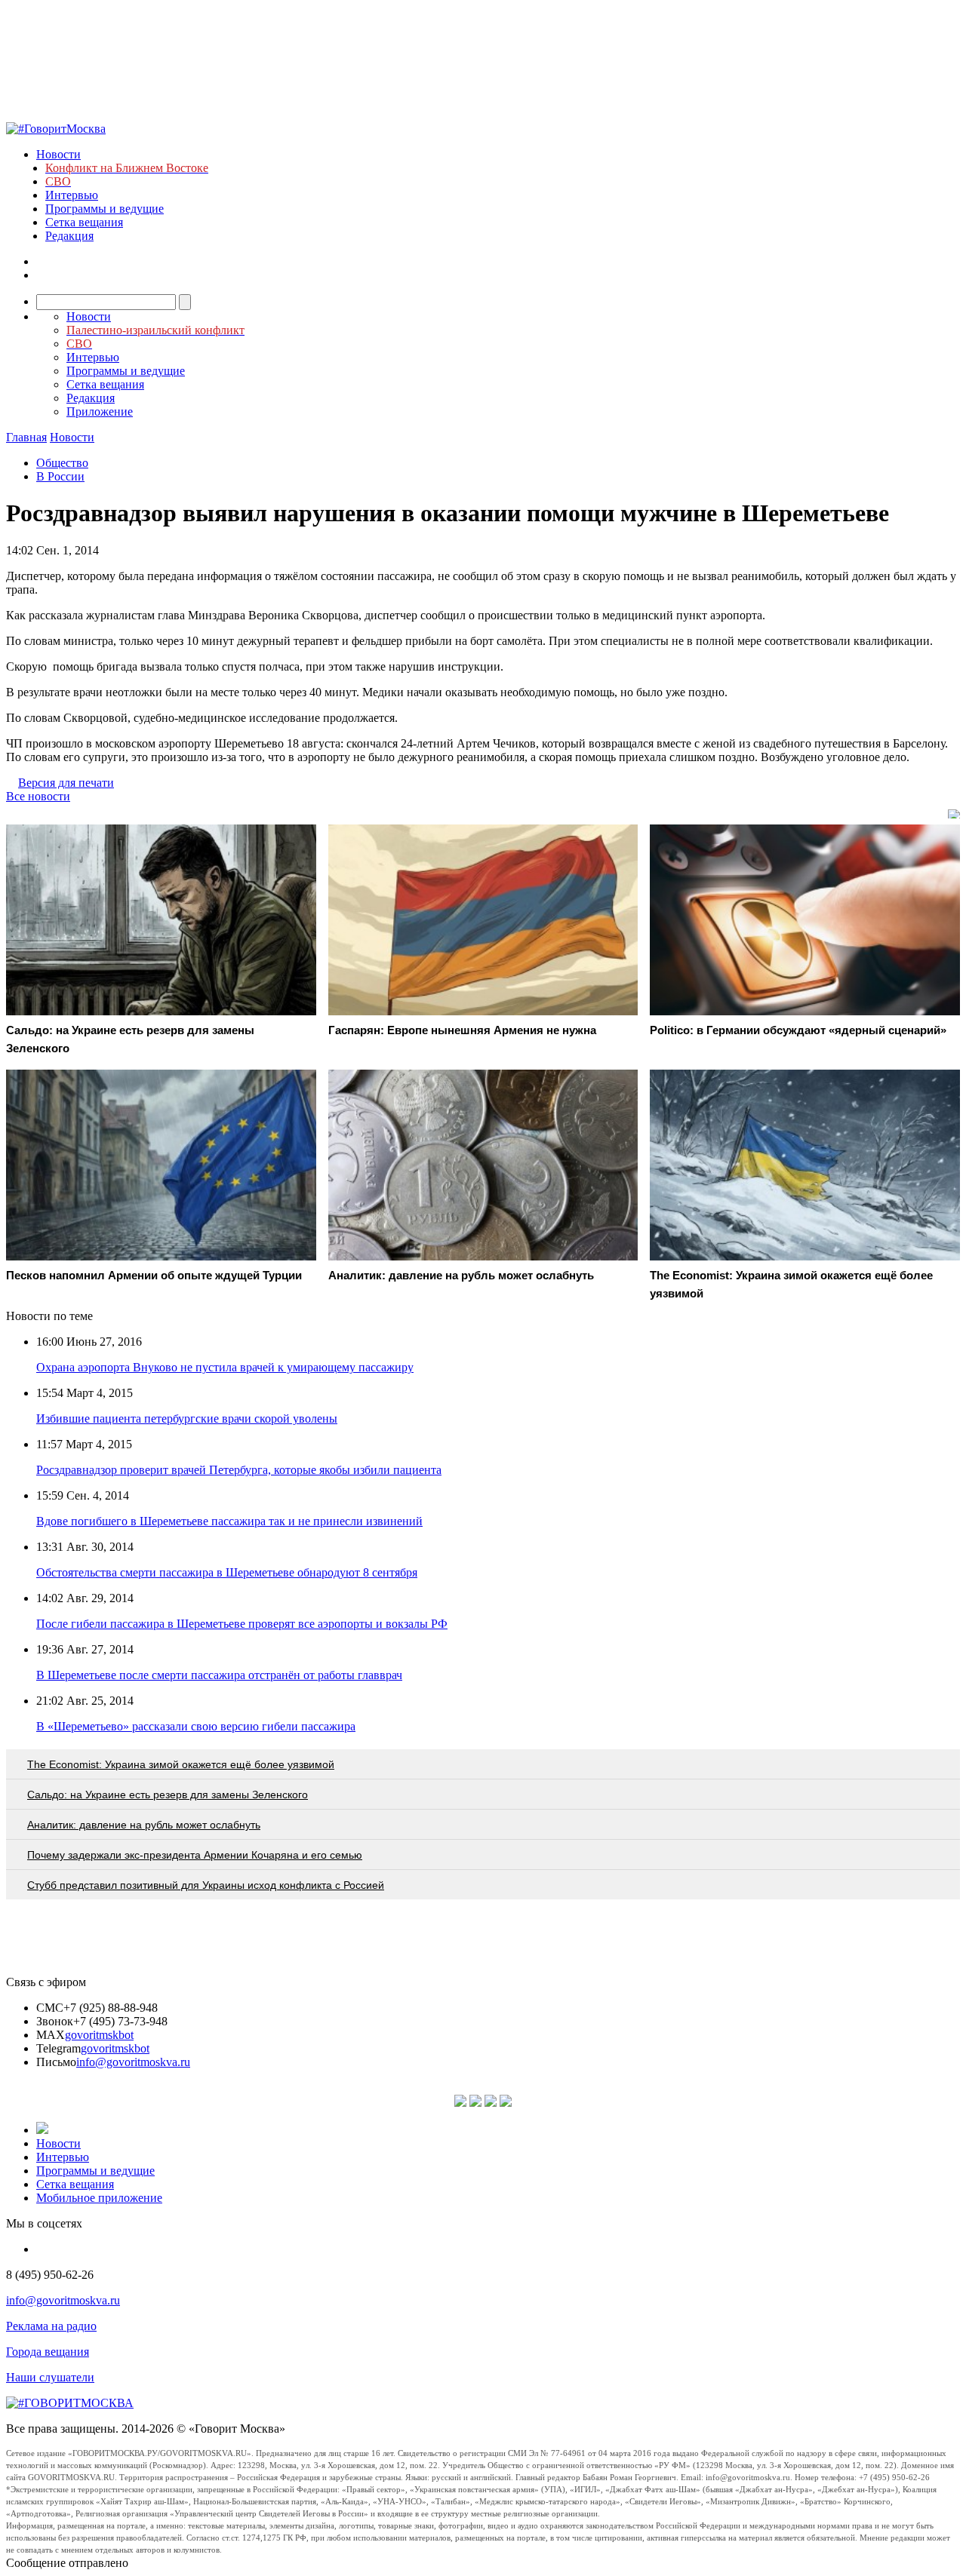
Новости (58, 154)
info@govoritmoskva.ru (133, 2062)
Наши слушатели (50, 2377)
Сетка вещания (84, 222)
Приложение (100, 411)
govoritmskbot (99, 2035)
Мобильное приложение (99, 2198)
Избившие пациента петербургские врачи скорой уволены (187, 1418)
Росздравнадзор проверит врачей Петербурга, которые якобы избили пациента (239, 1470)
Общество (62, 463)
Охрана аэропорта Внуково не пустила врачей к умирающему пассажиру (225, 1367)
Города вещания (48, 2352)
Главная (26, 437)
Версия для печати (66, 783)
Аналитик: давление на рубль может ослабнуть (144, 1825)
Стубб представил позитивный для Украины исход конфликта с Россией (206, 1885)
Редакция (69, 236)
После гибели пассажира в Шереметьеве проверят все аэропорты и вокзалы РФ (242, 1624)
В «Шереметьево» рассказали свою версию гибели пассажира (196, 1726)
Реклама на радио (51, 2326)
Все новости (38, 796)
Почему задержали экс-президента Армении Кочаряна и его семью (195, 1855)
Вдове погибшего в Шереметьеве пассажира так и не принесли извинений (229, 1521)
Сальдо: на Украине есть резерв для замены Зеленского (168, 1795)
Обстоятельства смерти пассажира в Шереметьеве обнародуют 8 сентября (227, 1572)
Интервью (72, 195)
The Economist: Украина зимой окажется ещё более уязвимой (181, 1764)
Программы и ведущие (105, 209)
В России (60, 476)
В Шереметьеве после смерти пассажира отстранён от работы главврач (219, 1675)
